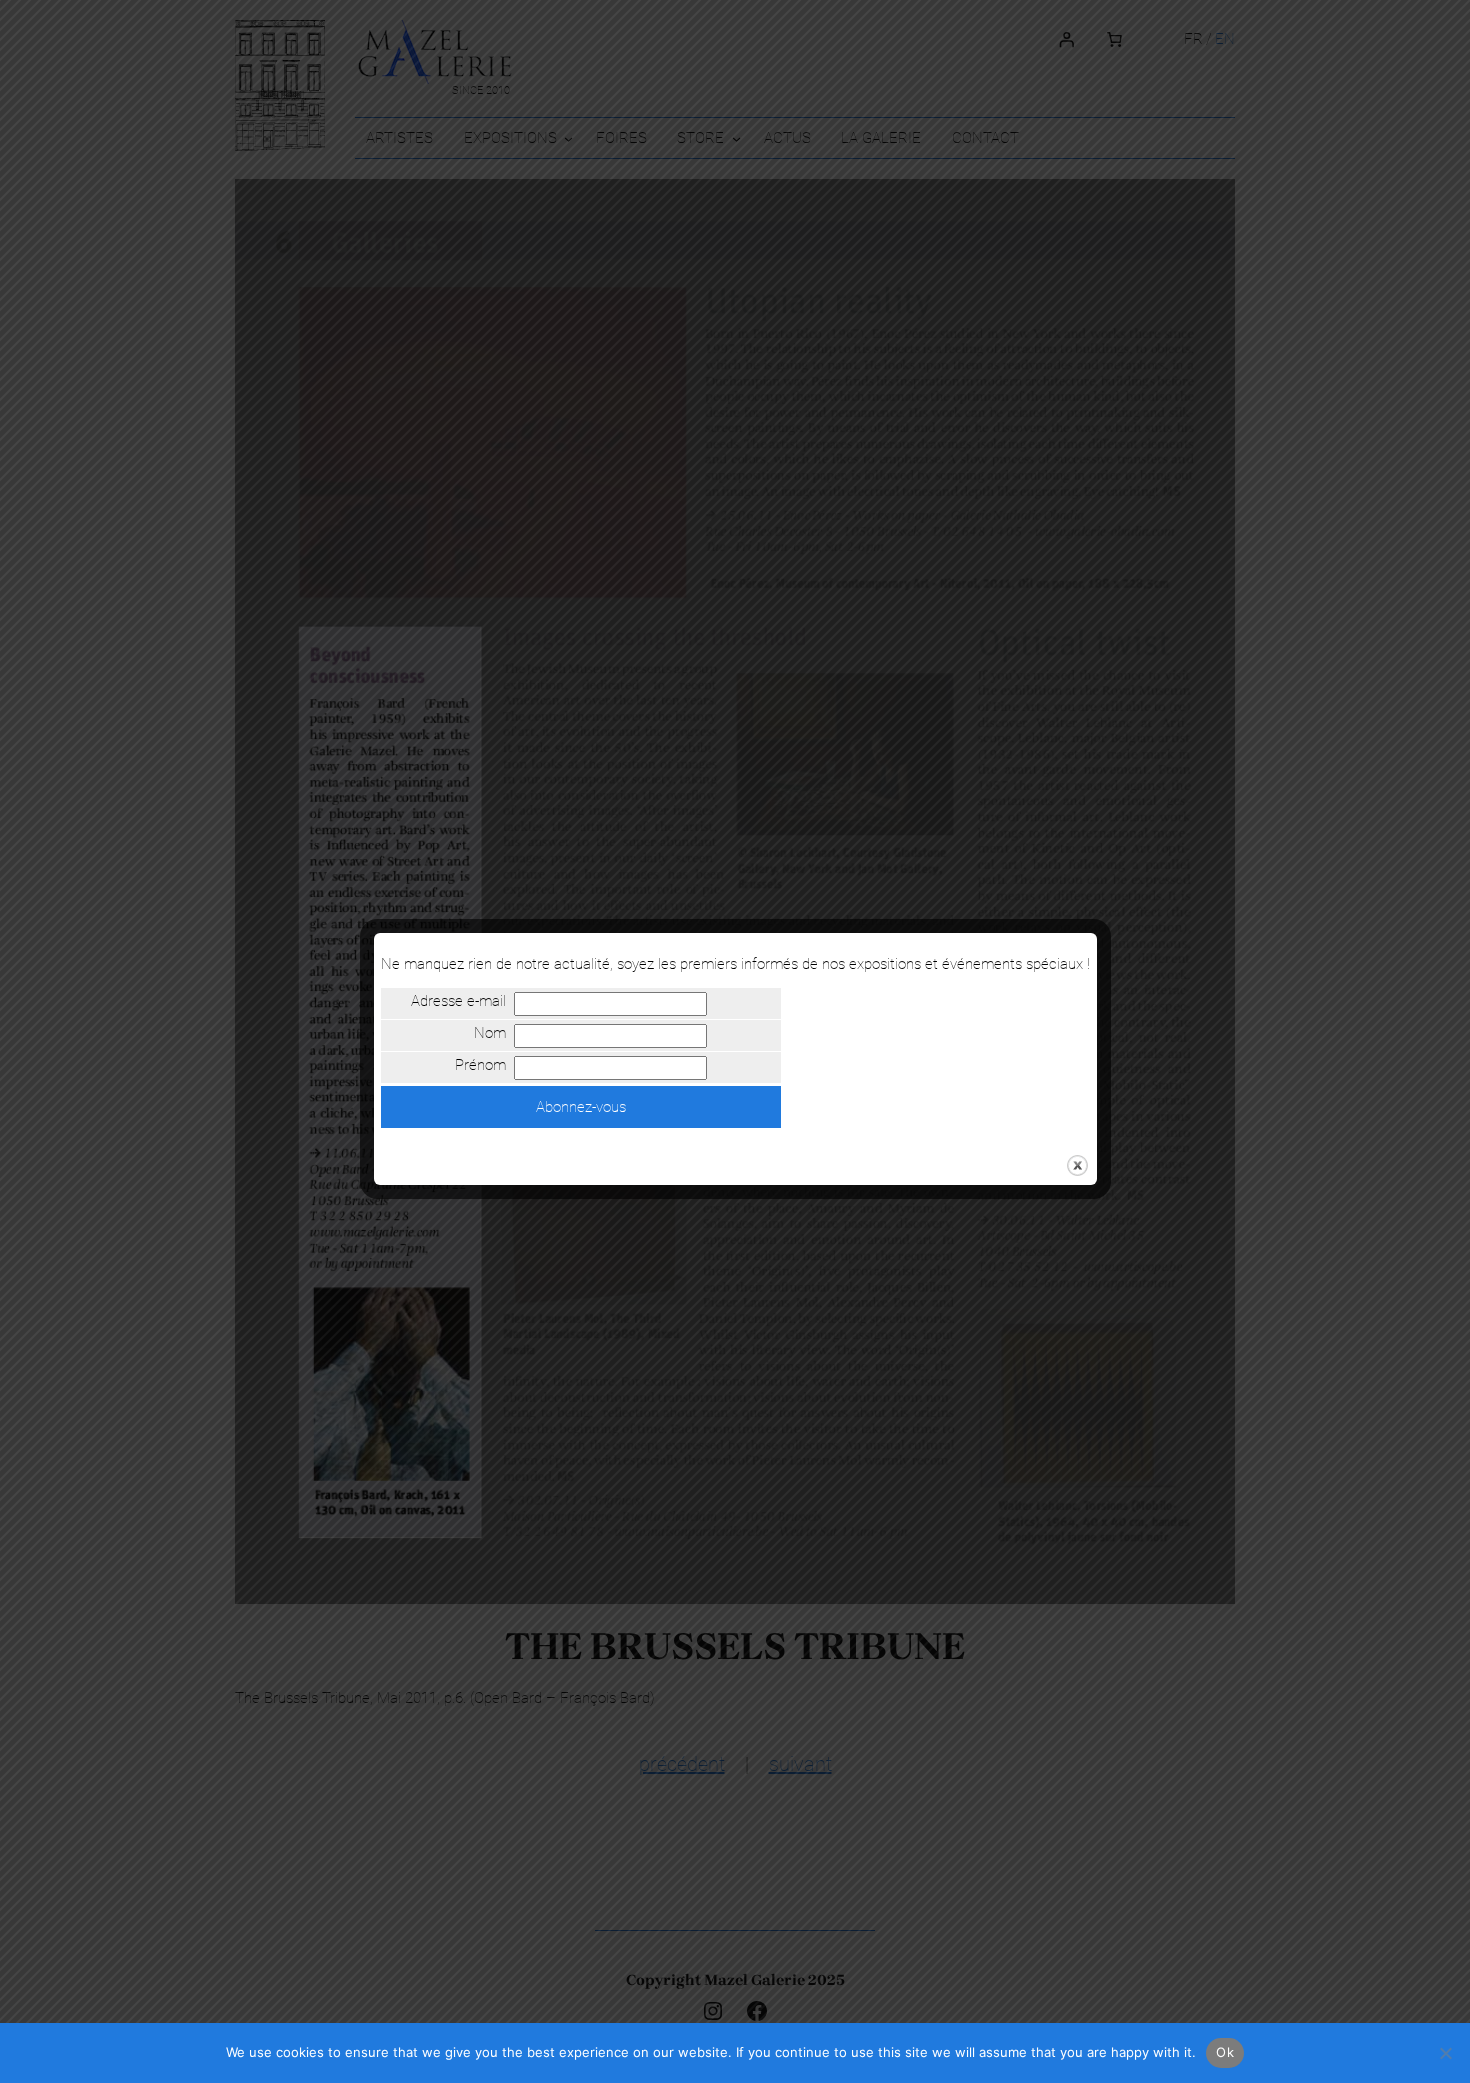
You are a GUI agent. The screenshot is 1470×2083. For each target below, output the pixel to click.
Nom (489, 1033)
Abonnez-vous (581, 1107)
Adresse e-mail (458, 1001)
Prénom (480, 1065)
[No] (1445, 2053)
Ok (1225, 2052)
